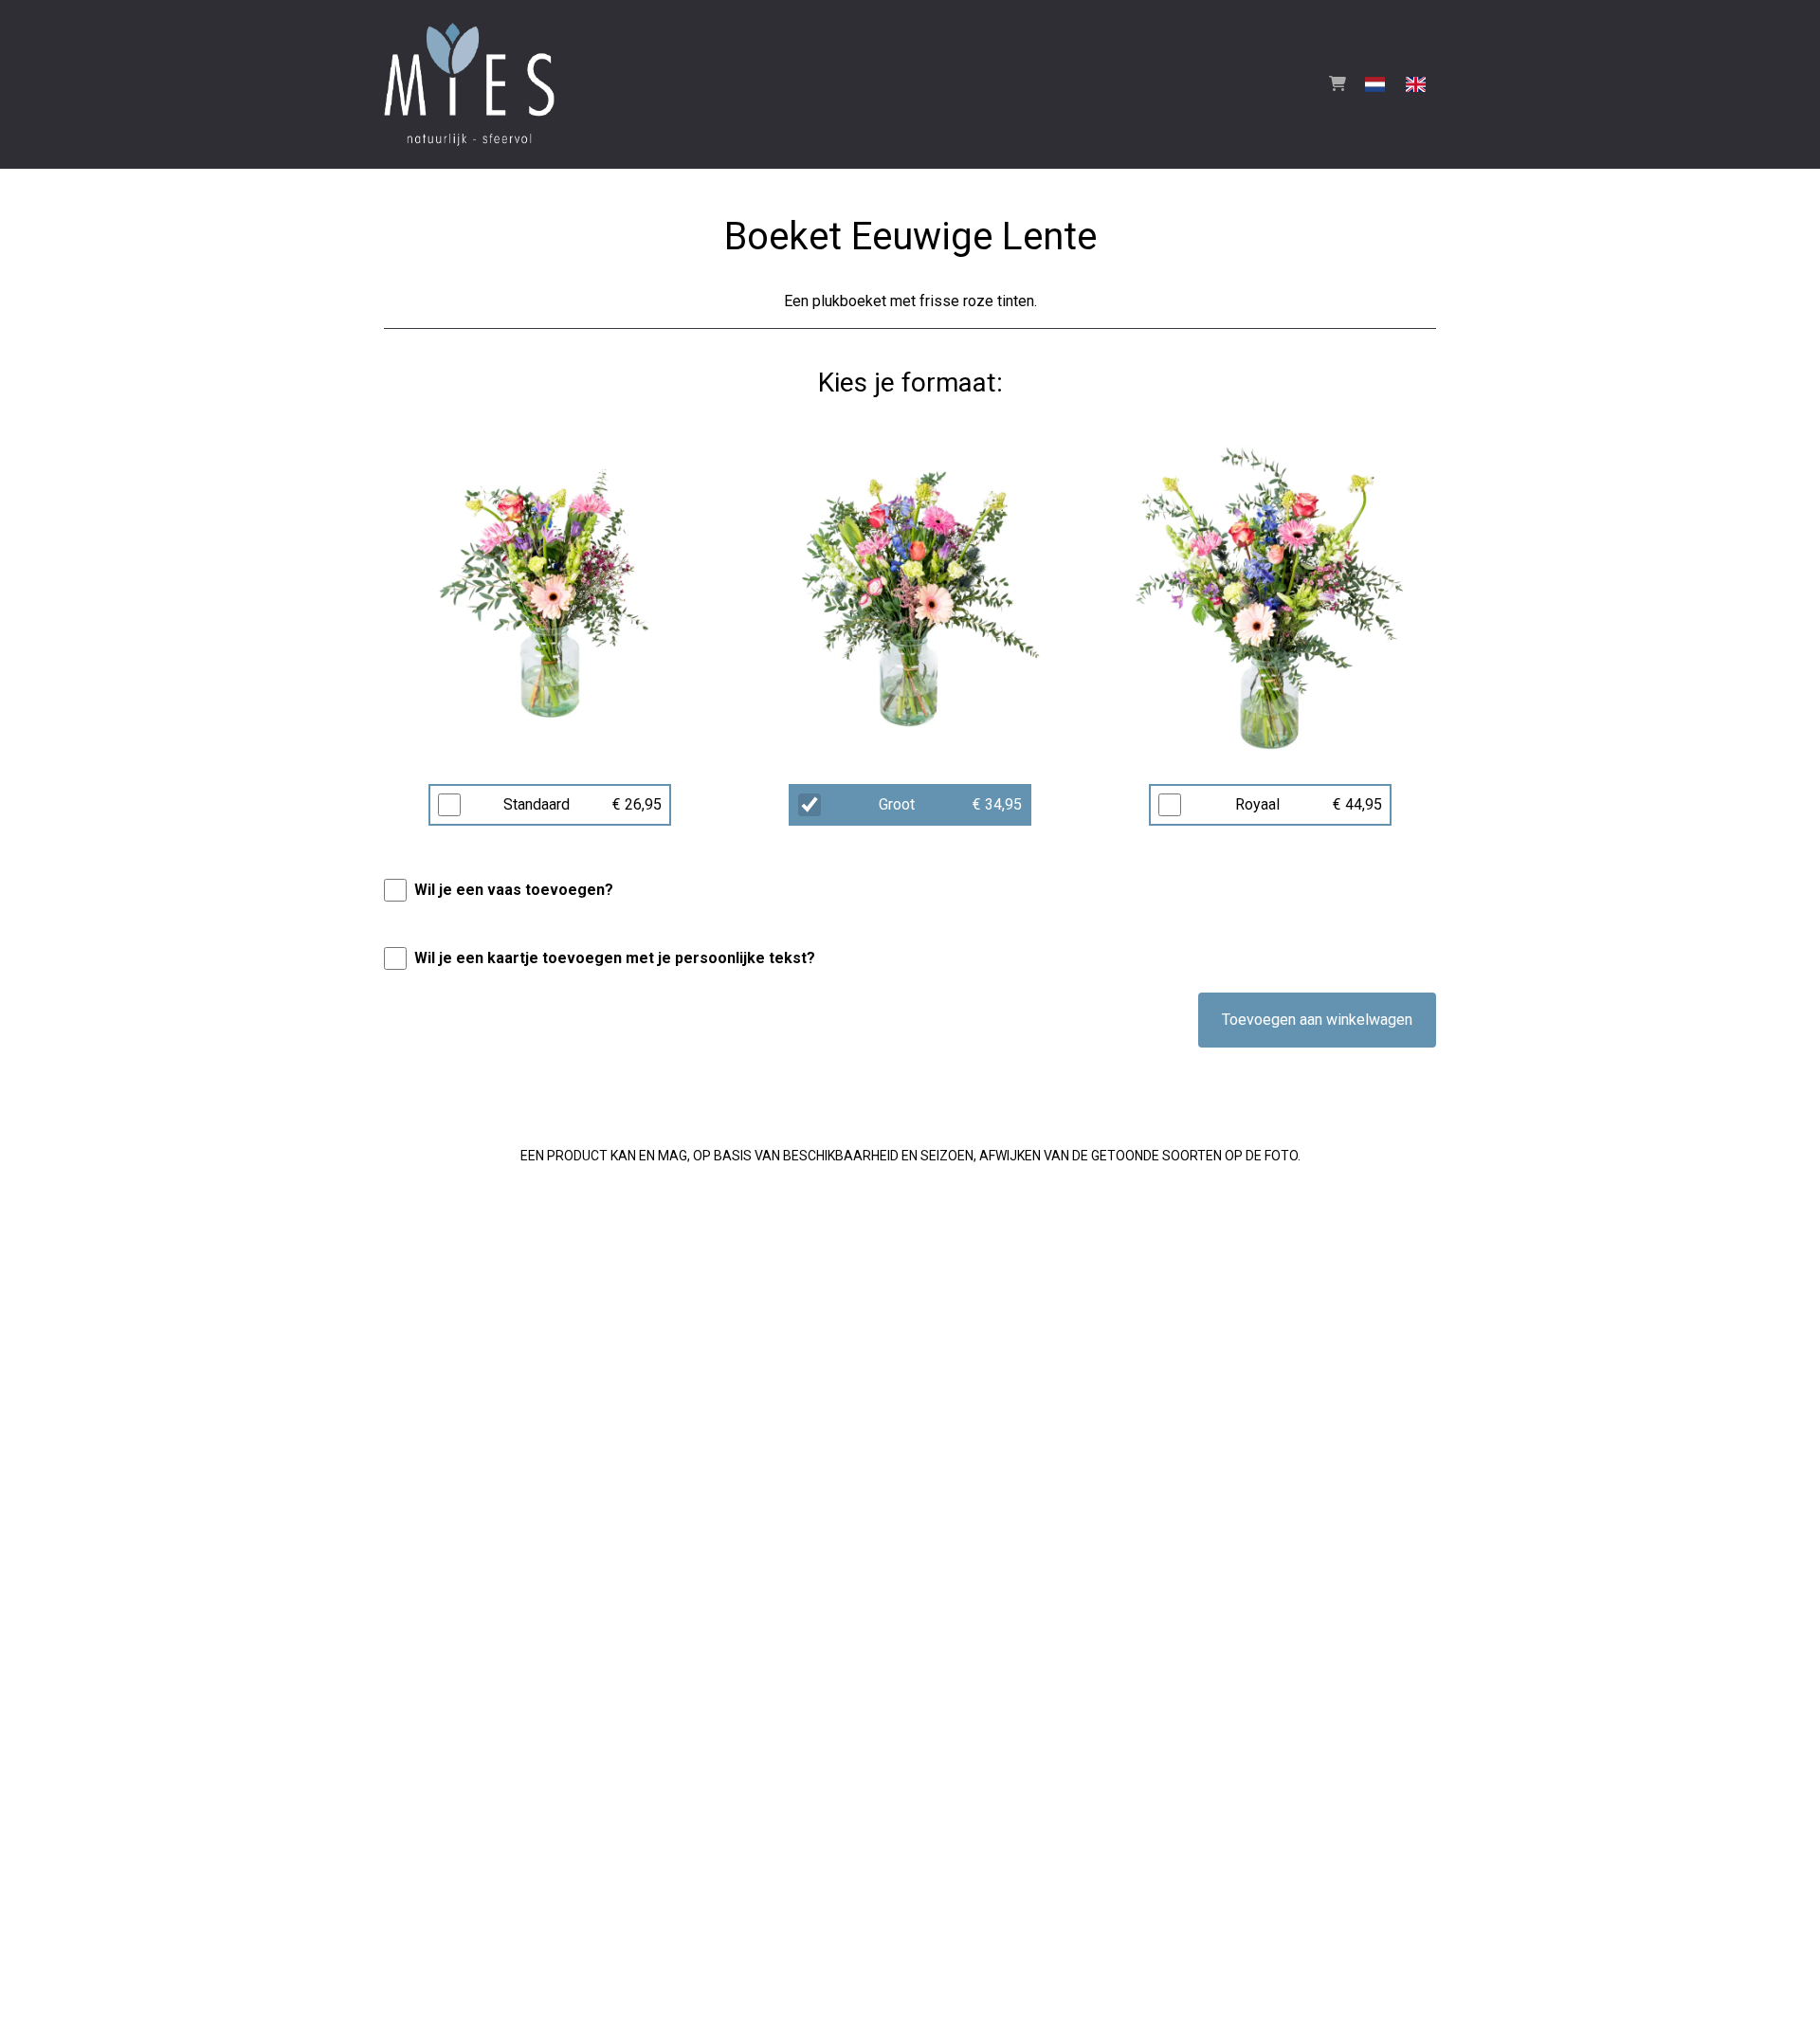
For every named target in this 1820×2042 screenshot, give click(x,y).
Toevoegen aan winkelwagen (1317, 1020)
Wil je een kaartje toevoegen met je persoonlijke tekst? (615, 958)
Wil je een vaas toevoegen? (514, 890)
